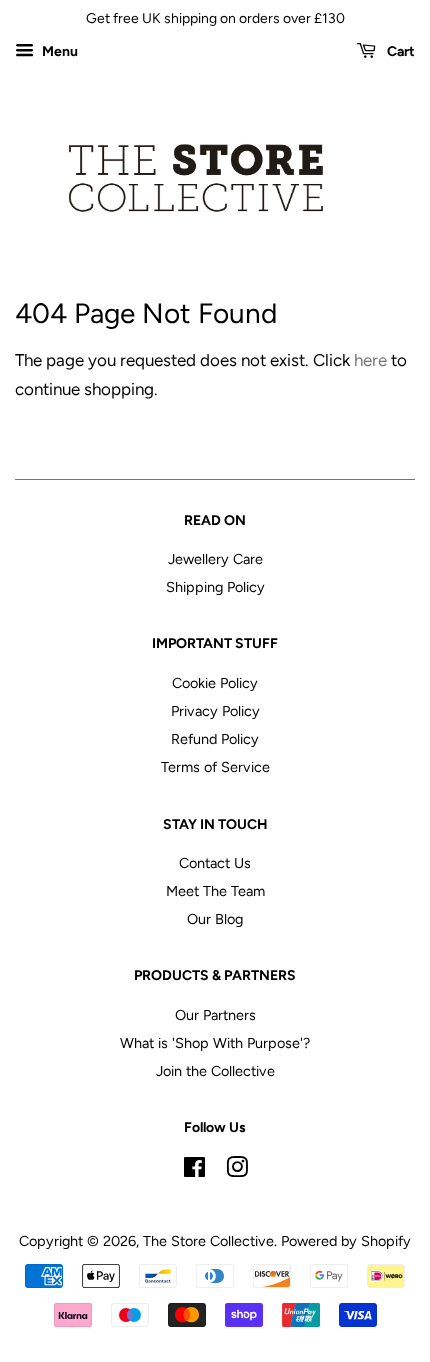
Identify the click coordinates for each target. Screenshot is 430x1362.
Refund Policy (215, 739)
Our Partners (215, 1015)
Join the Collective (215, 1071)
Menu (58, 51)
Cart (399, 51)
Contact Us (215, 863)
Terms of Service (215, 767)
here (370, 360)
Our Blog (215, 919)
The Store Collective (208, 1241)
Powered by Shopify (346, 1241)
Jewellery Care (215, 559)
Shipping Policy (215, 587)
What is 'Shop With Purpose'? (215, 1043)
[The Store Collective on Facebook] (194, 1171)
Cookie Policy (215, 683)
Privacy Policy (215, 711)
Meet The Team (215, 891)
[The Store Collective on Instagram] (237, 1171)
